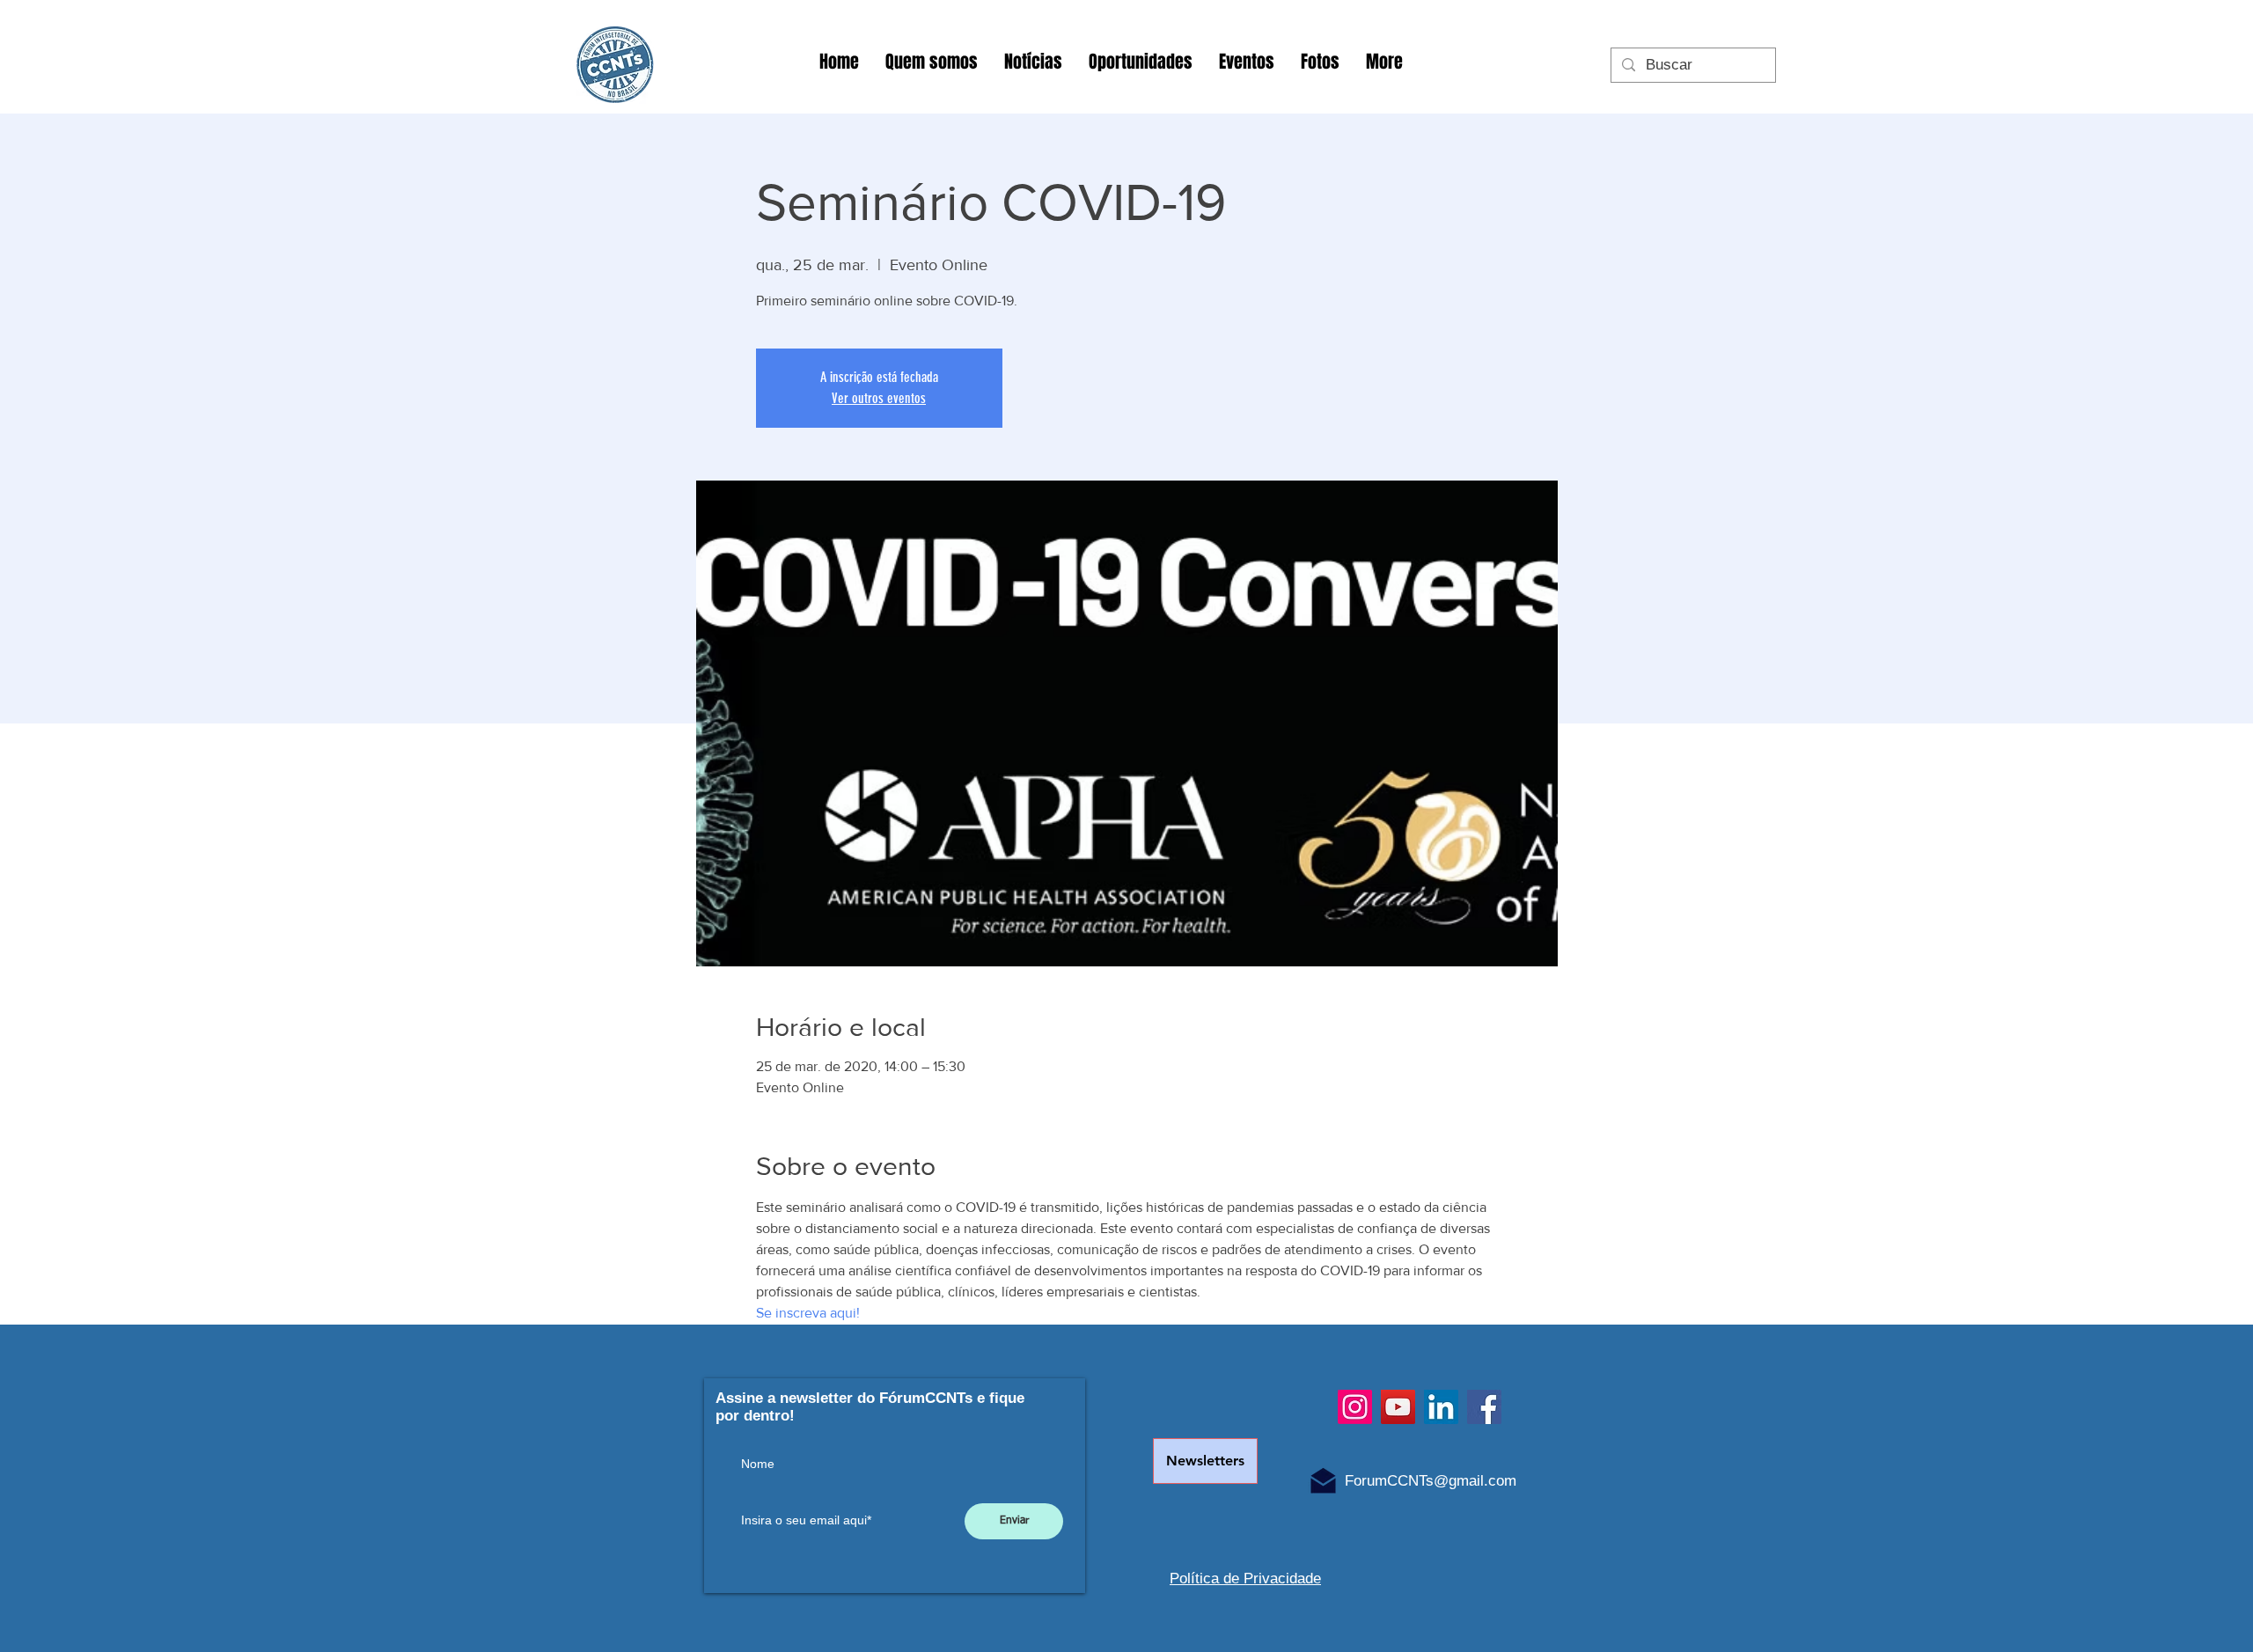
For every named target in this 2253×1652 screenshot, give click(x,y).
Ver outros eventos (879, 398)
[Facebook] (1484, 1407)
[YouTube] (1398, 1407)
